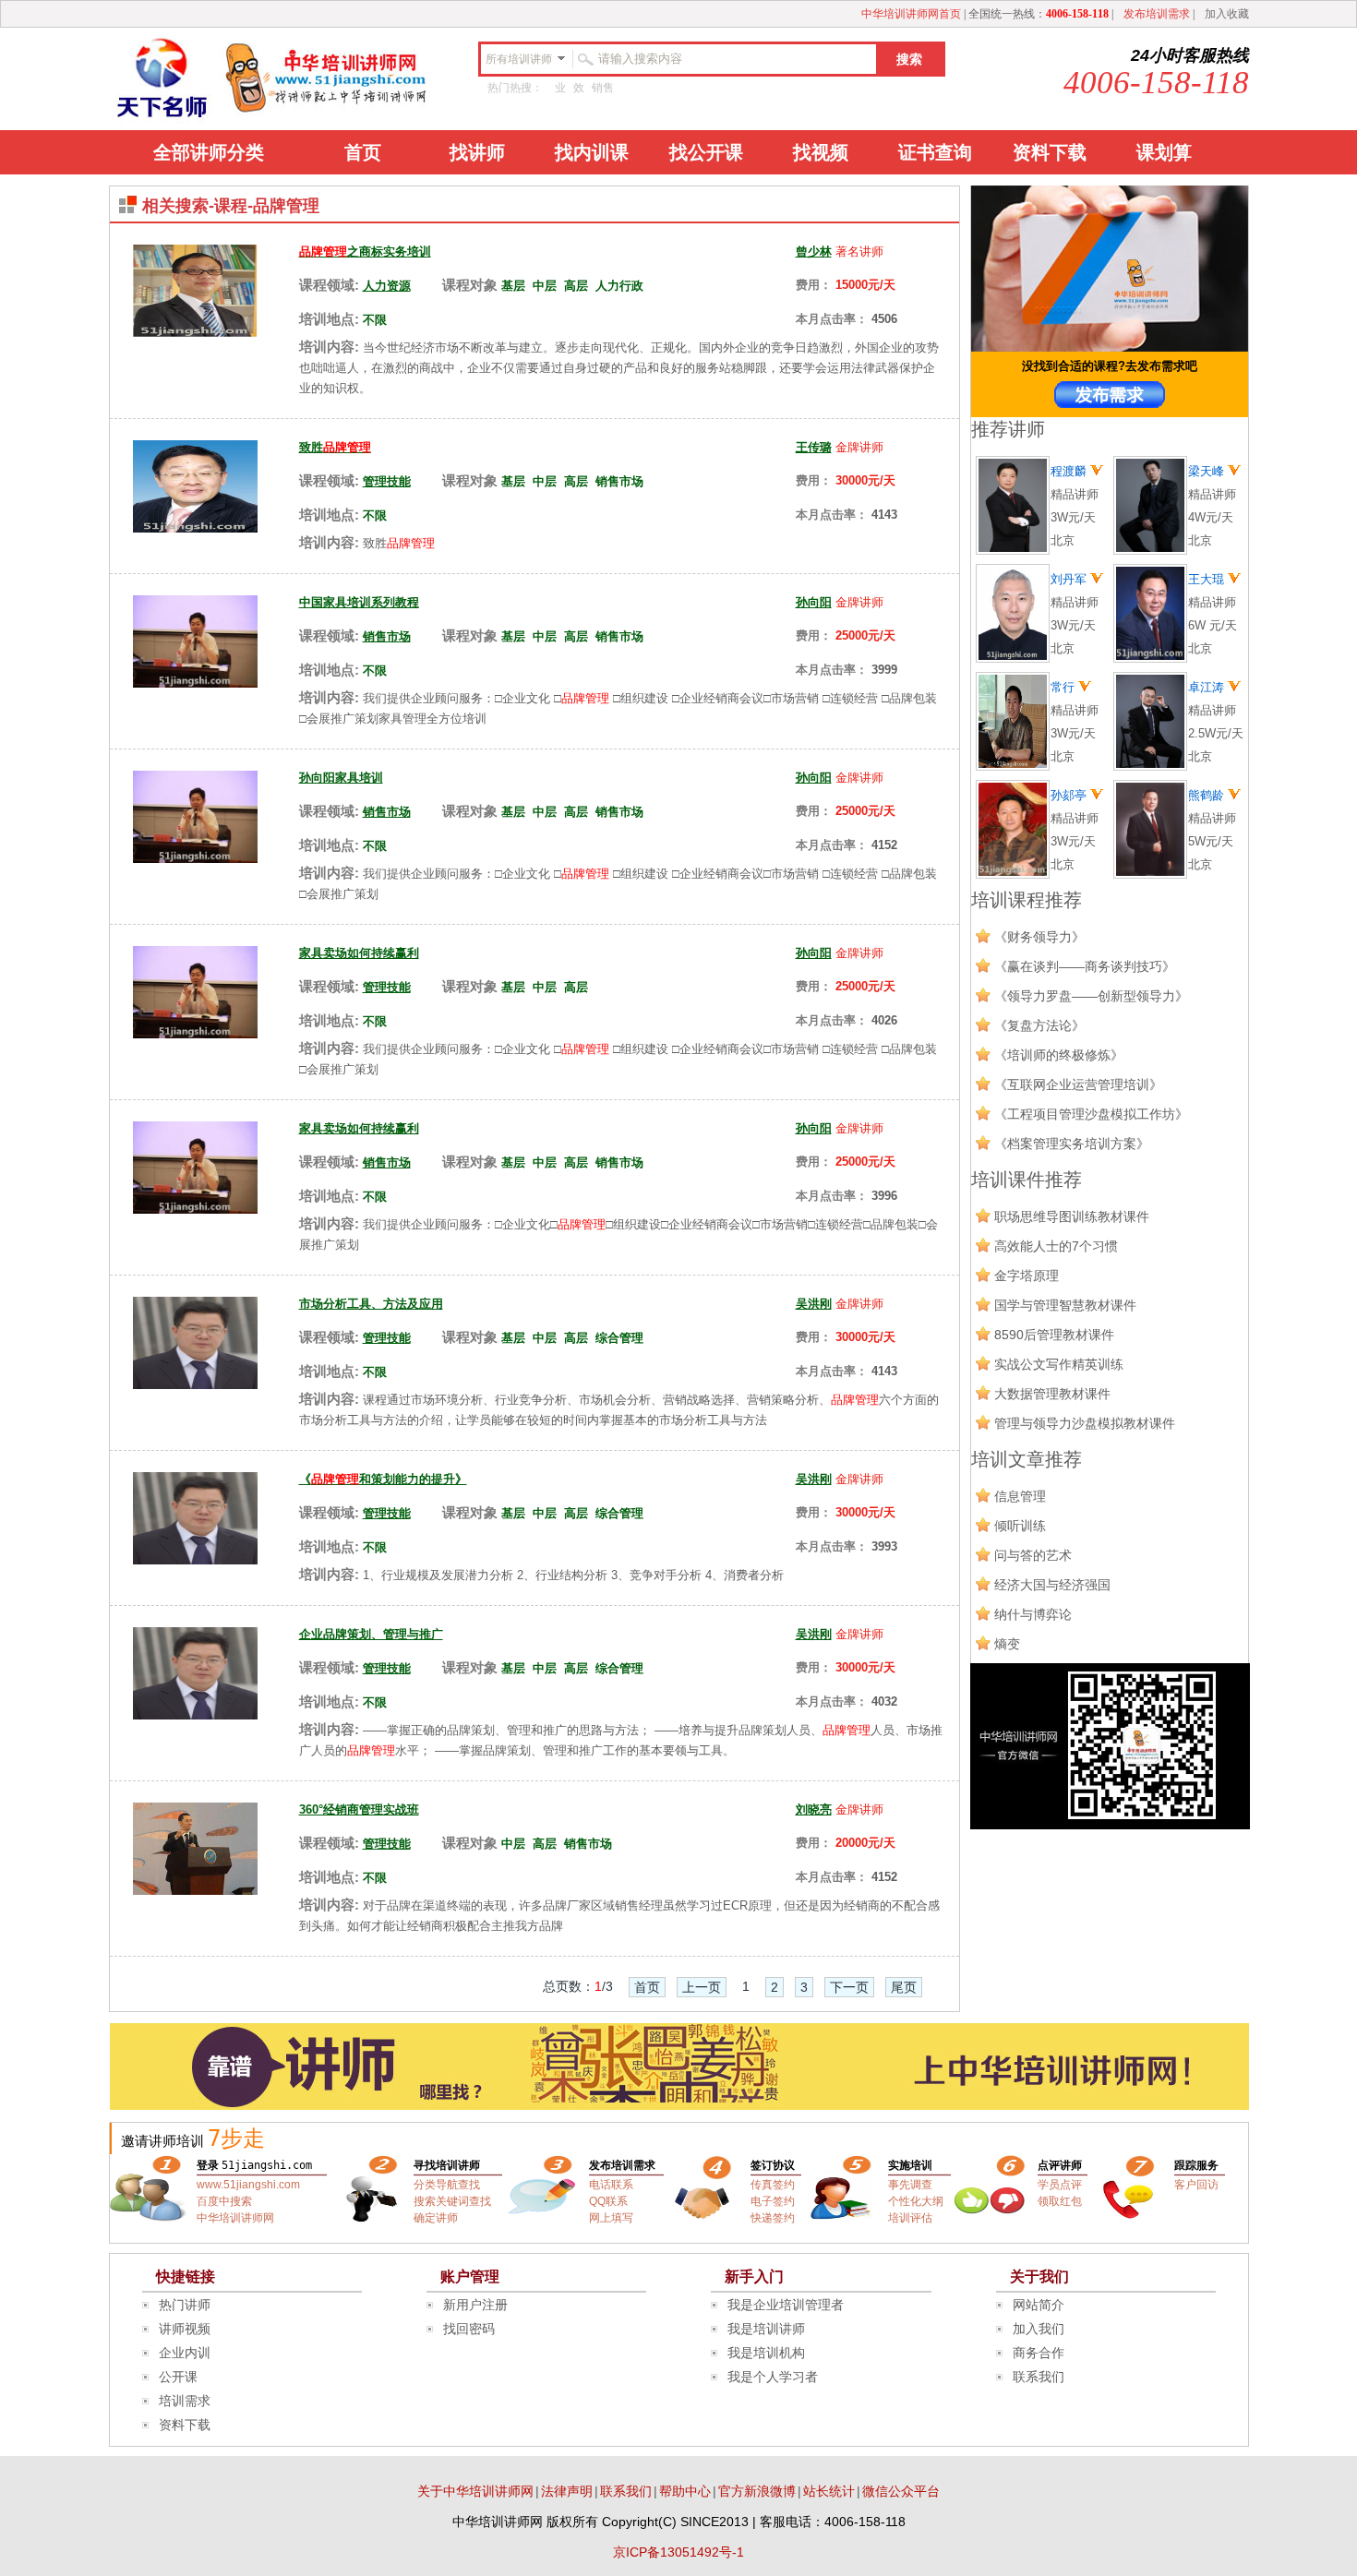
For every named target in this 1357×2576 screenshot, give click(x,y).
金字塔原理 (1027, 1276)
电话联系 (611, 2185)
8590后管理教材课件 (1054, 1335)
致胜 (335, 447)
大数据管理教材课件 (1052, 1394)
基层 (513, 286)
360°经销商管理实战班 (359, 1809)
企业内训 (185, 2353)
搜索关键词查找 (452, 2201)
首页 (363, 152)
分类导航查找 (447, 2185)
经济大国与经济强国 (1052, 1585)
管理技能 (387, 481)
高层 (576, 286)
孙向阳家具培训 (341, 778)
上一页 (702, 1987)
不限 (375, 320)
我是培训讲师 (766, 2329)
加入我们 (1039, 2329)
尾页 (904, 1987)
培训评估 (910, 2218)
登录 (208, 2165)
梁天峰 (1208, 471)
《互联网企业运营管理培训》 (1078, 1084)
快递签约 (773, 2218)
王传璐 (814, 447)
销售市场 (619, 481)
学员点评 (1060, 2185)
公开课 (178, 2377)
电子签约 (773, 2201)
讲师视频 (185, 2329)
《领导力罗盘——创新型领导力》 (1091, 996)
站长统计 (829, 2491)
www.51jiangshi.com (248, 2185)
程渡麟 (1070, 471)
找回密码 (469, 2329)
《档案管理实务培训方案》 (1072, 1144)
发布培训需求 (1157, 14)
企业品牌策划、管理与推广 (371, 1634)
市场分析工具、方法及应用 (371, 1304)
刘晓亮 (814, 1809)
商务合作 (1039, 2353)
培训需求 (185, 2401)
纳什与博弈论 (1033, 1614)
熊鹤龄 (1208, 795)
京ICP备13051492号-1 (678, 2552)
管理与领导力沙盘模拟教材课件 (1085, 1423)
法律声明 (567, 2491)
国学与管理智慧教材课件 (1065, 1305)
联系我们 (1039, 2377)
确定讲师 (436, 2218)
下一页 (849, 1987)
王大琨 (1208, 579)
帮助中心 (685, 2491)
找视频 (821, 152)
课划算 (1164, 152)
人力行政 (619, 286)
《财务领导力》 (1039, 937)
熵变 (1007, 1644)
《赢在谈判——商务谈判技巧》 (1085, 966)
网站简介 (1039, 2305)
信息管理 (1020, 1496)
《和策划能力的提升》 (383, 1479)
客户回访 (1196, 2185)
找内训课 (592, 152)
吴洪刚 (814, 1304)
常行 (1064, 687)
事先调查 (910, 2185)
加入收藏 (1227, 14)
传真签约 (773, 2185)
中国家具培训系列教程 (359, 602)
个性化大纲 (916, 2201)
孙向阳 (814, 602)
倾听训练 (1020, 1526)
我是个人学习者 (773, 2377)
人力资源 (387, 286)
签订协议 (773, 2165)
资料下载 (1050, 152)
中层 (545, 286)
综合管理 (619, 1338)
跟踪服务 (1196, 2165)
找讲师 (477, 152)
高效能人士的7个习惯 (1056, 1246)
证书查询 (935, 152)
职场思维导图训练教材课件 (1072, 1216)
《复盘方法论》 (1039, 1025)
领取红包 (1060, 2201)
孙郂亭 (1070, 795)
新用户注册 (475, 2305)
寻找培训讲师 (447, 2165)
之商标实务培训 (365, 252)
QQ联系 (608, 2201)
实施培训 (910, 2165)
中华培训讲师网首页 (911, 14)
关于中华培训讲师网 (475, 2491)
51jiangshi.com (267, 2165)
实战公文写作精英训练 (1059, 1364)
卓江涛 (1208, 687)
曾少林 (814, 252)
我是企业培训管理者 (786, 2305)
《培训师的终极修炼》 (1059, 1055)
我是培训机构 (766, 2353)
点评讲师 (1060, 2165)
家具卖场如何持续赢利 (359, 953)
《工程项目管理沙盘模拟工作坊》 (1091, 1114)
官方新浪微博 (757, 2491)
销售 (603, 88)
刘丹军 (1070, 579)
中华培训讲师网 (235, 2218)
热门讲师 (185, 2305)
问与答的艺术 (1033, 1555)
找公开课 (706, 152)
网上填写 (611, 2218)
